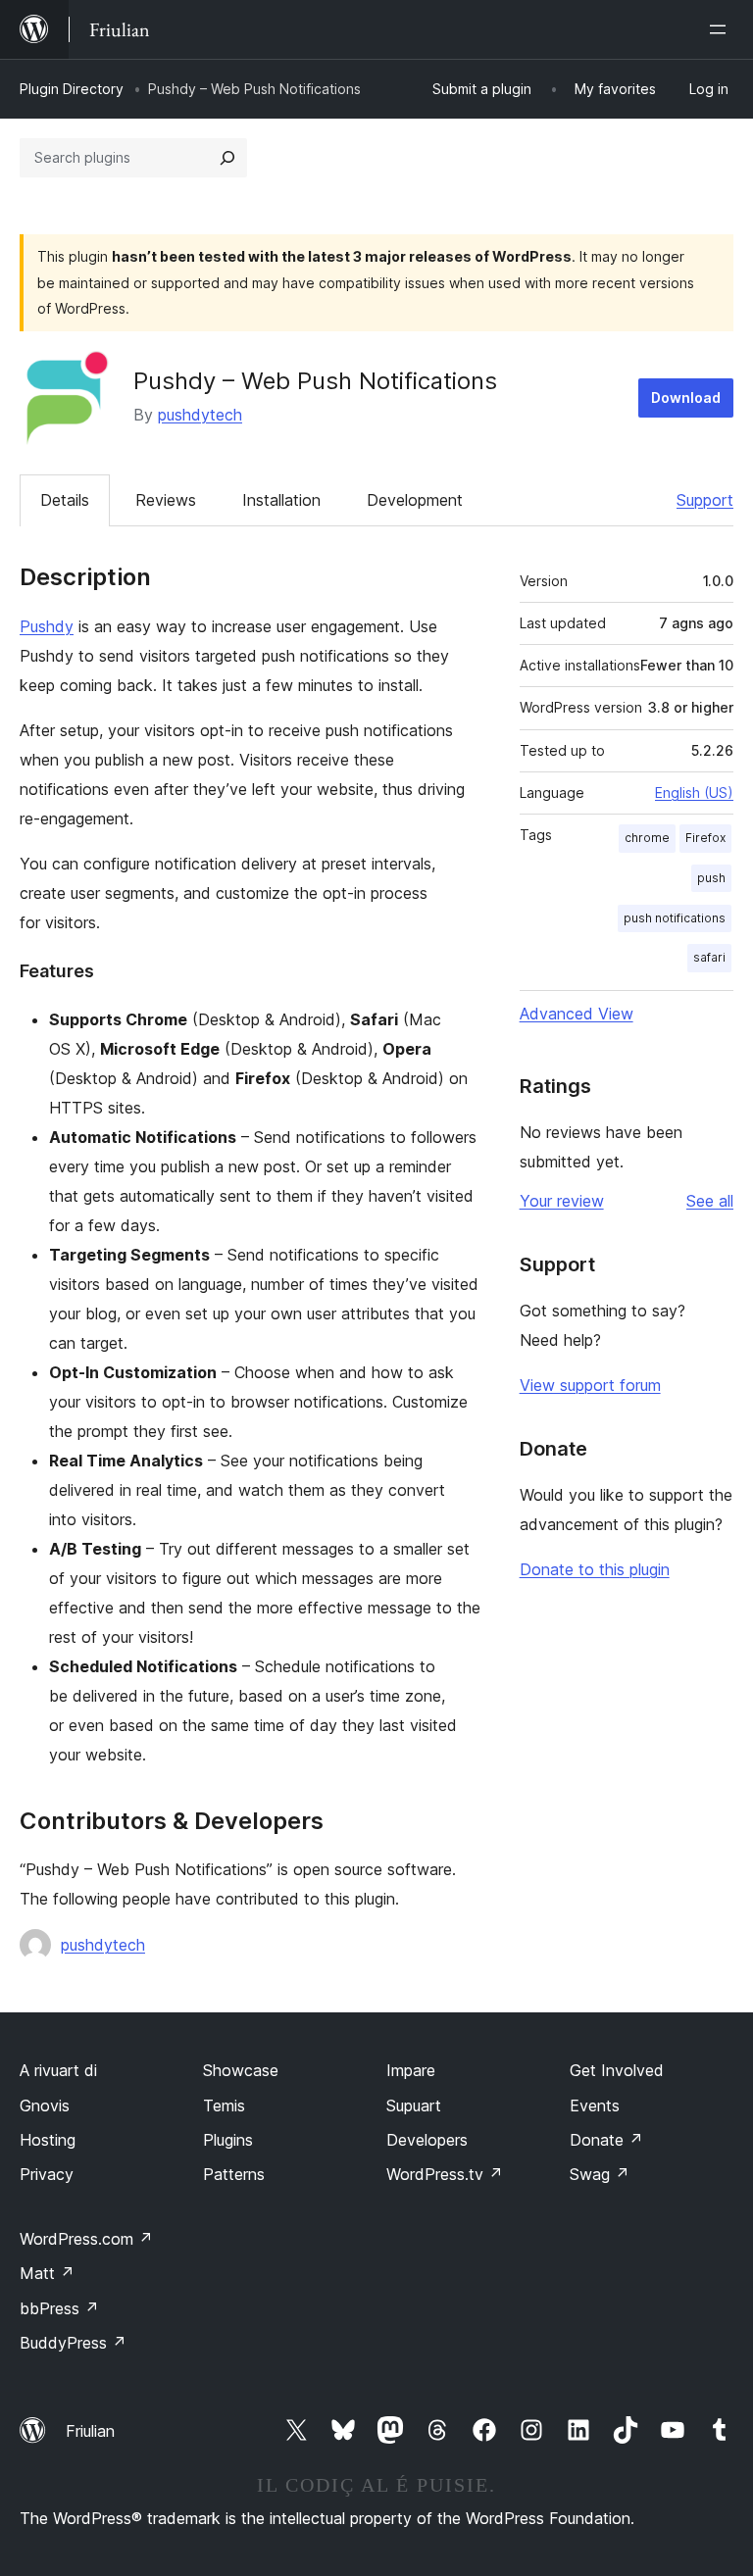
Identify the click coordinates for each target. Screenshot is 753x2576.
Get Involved (617, 2070)
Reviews (166, 500)
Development (415, 500)
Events (595, 2105)
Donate (606, 2140)
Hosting (48, 2140)
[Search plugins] (227, 158)
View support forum (590, 1385)
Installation (281, 500)
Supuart (414, 2105)
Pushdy (47, 626)
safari (709, 957)
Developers (427, 2140)
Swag (600, 2174)
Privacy (47, 2174)
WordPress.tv (445, 2174)
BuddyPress (73, 2343)
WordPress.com (86, 2239)
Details (65, 500)
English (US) (694, 793)
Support (705, 500)
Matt (47, 2273)
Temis (224, 2105)
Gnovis (45, 2105)
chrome (647, 838)
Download (686, 397)
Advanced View (577, 1014)
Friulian (90, 2431)
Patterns (234, 2174)
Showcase (241, 2070)
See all (710, 1201)
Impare (411, 2070)
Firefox (705, 838)
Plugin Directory (72, 89)
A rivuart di (58, 2070)
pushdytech (200, 415)
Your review (562, 1201)
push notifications (675, 918)
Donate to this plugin (595, 1569)
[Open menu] (722, 29)
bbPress (59, 2308)
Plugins (228, 2140)
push (711, 878)
